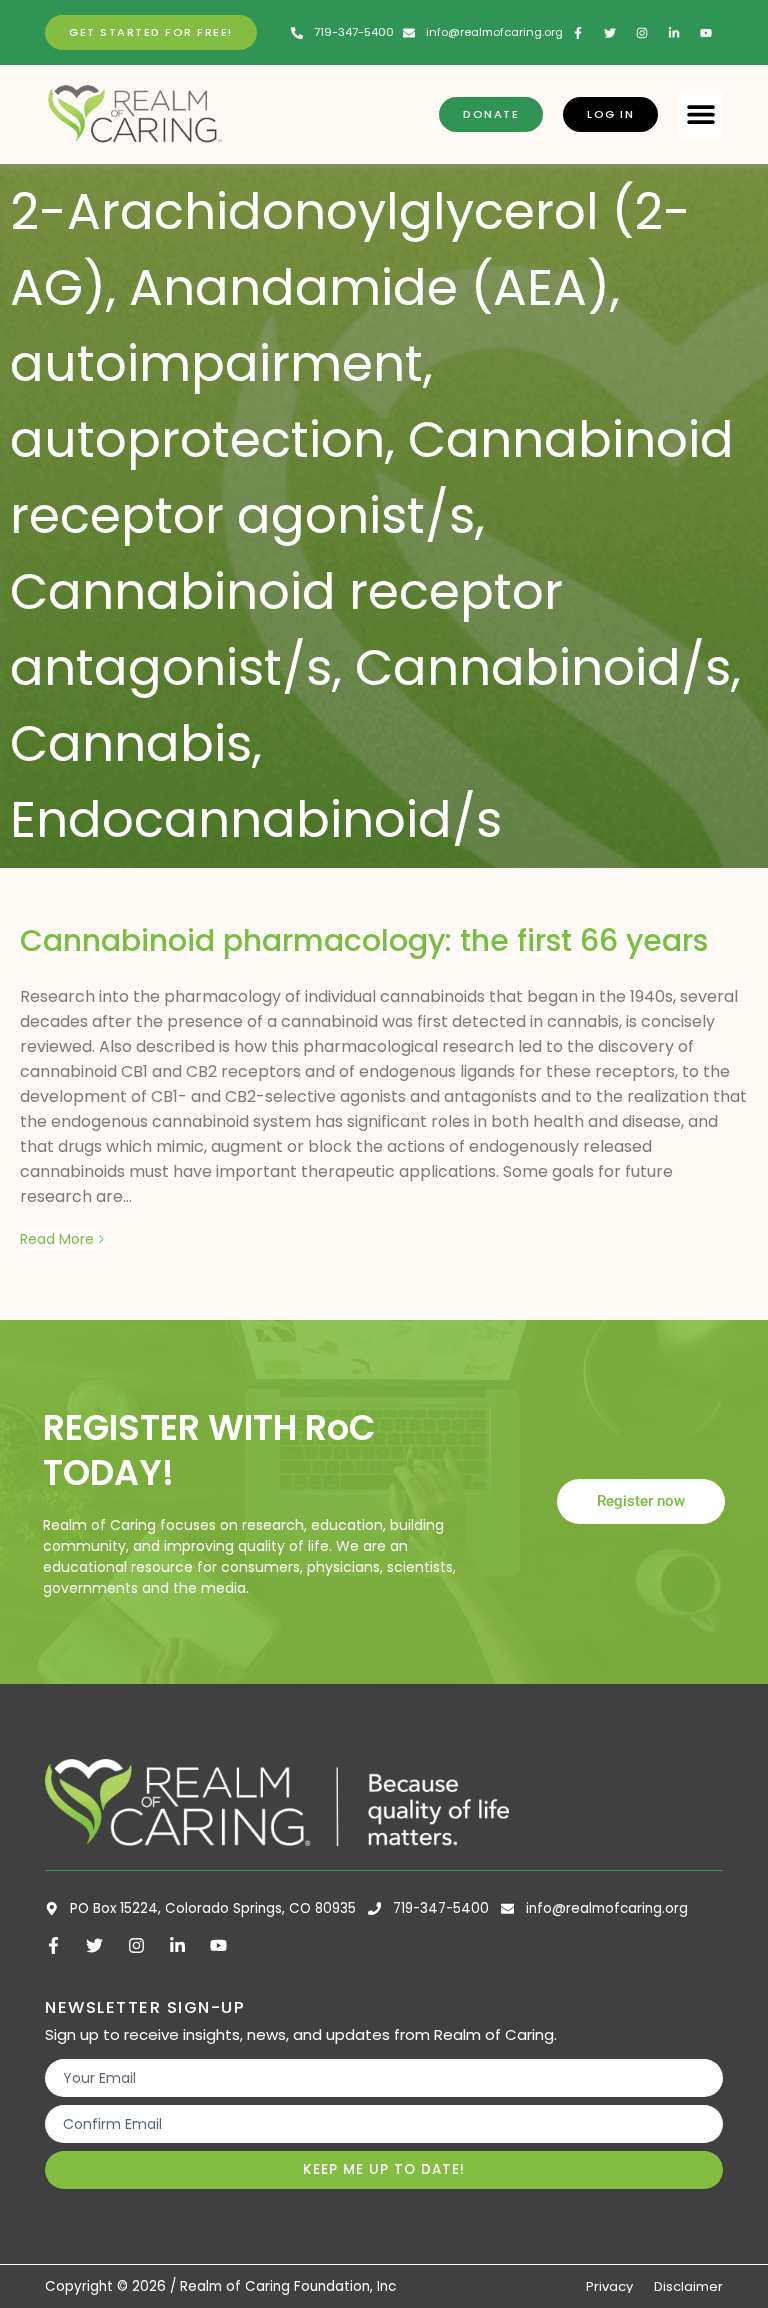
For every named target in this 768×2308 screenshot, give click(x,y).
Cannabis (131, 743)
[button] (700, 114)
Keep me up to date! (384, 2169)
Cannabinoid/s (543, 667)
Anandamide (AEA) (369, 287)
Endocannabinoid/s (256, 819)
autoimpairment (216, 363)
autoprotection (197, 439)
